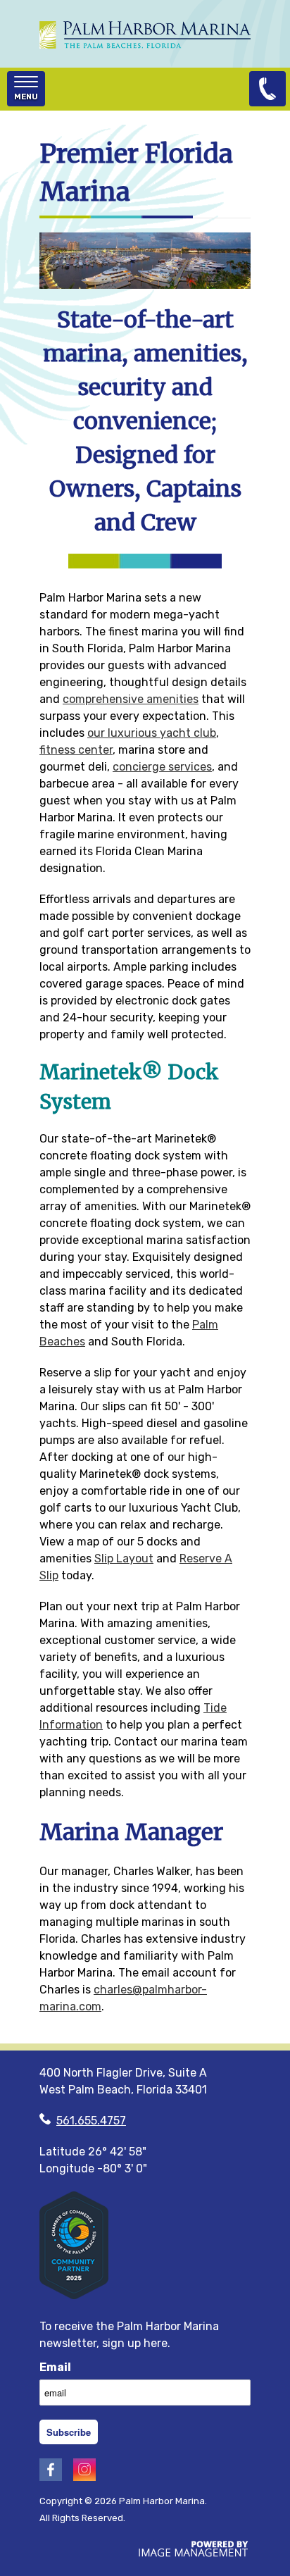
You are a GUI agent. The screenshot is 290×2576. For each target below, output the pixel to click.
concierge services (162, 767)
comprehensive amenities (131, 699)
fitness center (76, 750)
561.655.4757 (91, 2121)
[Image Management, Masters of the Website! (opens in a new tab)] (194, 2553)
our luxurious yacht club (152, 733)
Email (55, 2367)
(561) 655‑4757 (267, 89)
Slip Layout (124, 1558)
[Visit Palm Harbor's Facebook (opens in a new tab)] (51, 2477)
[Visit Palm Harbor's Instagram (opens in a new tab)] (84, 2477)
